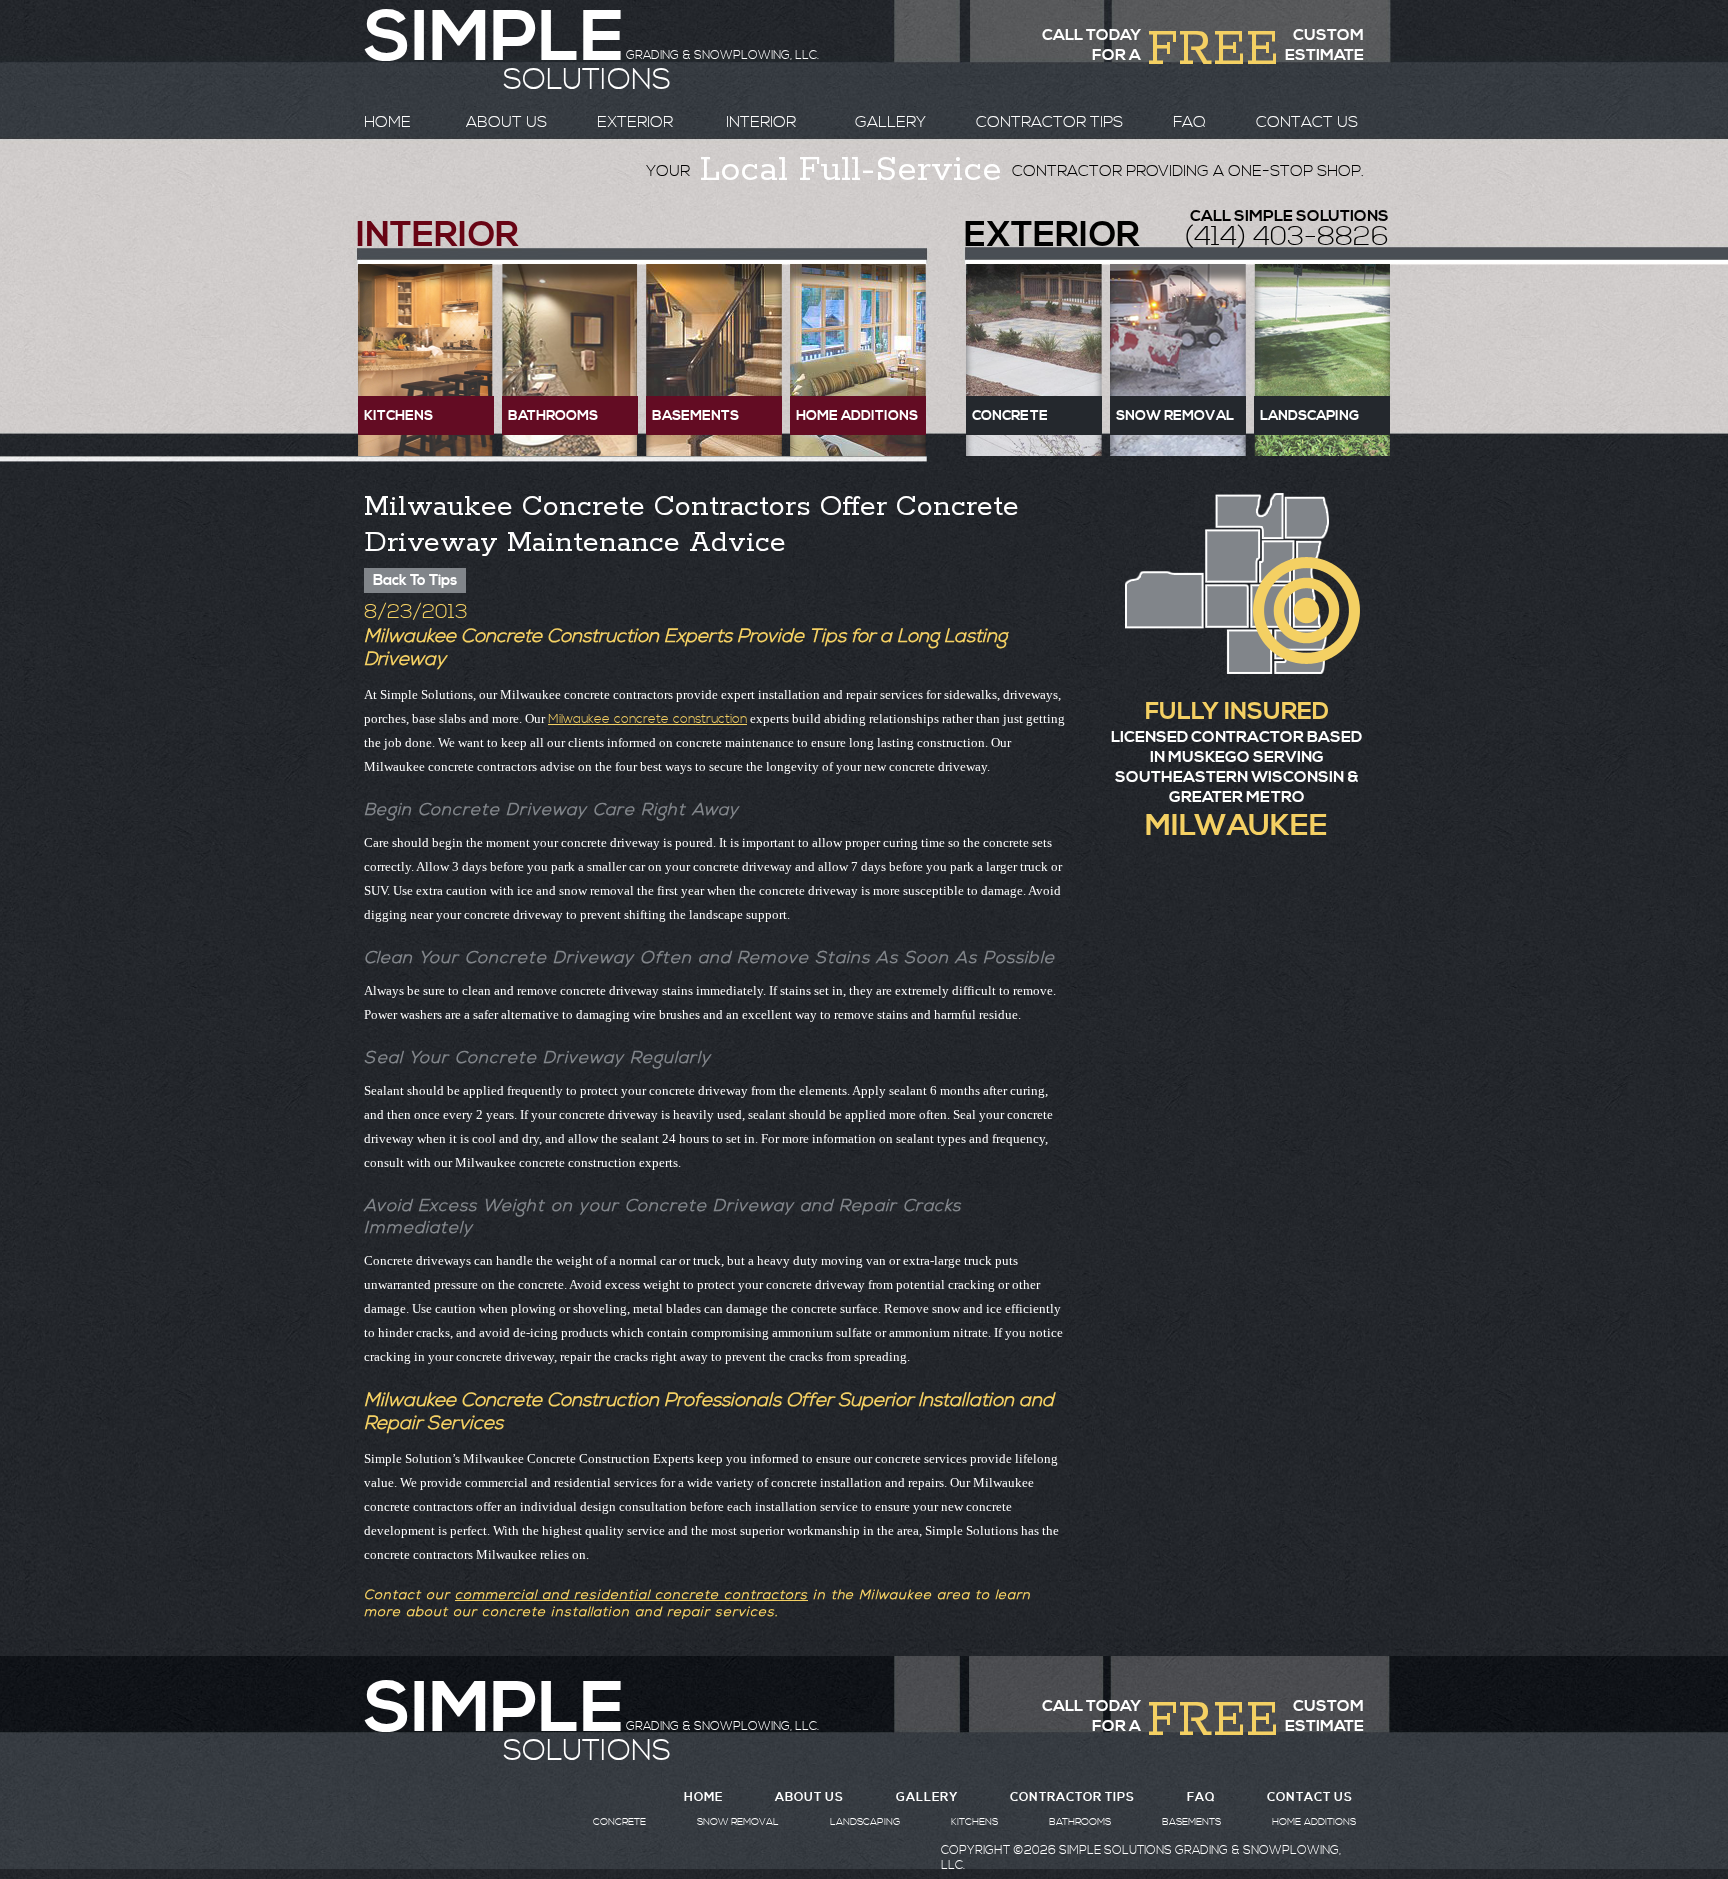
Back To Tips (415, 580)
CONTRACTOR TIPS (1049, 122)
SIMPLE (494, 1710)
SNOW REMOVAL (738, 1822)
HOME (387, 122)
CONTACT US (1307, 122)
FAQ (1189, 122)
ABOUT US (506, 122)
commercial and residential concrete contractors (631, 1595)
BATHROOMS (1080, 1822)
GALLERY (890, 122)
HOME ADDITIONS (1314, 1822)
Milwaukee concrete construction (647, 719)
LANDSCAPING (865, 1822)
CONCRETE (619, 1822)
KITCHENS (974, 1822)
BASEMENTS (1191, 1822)
